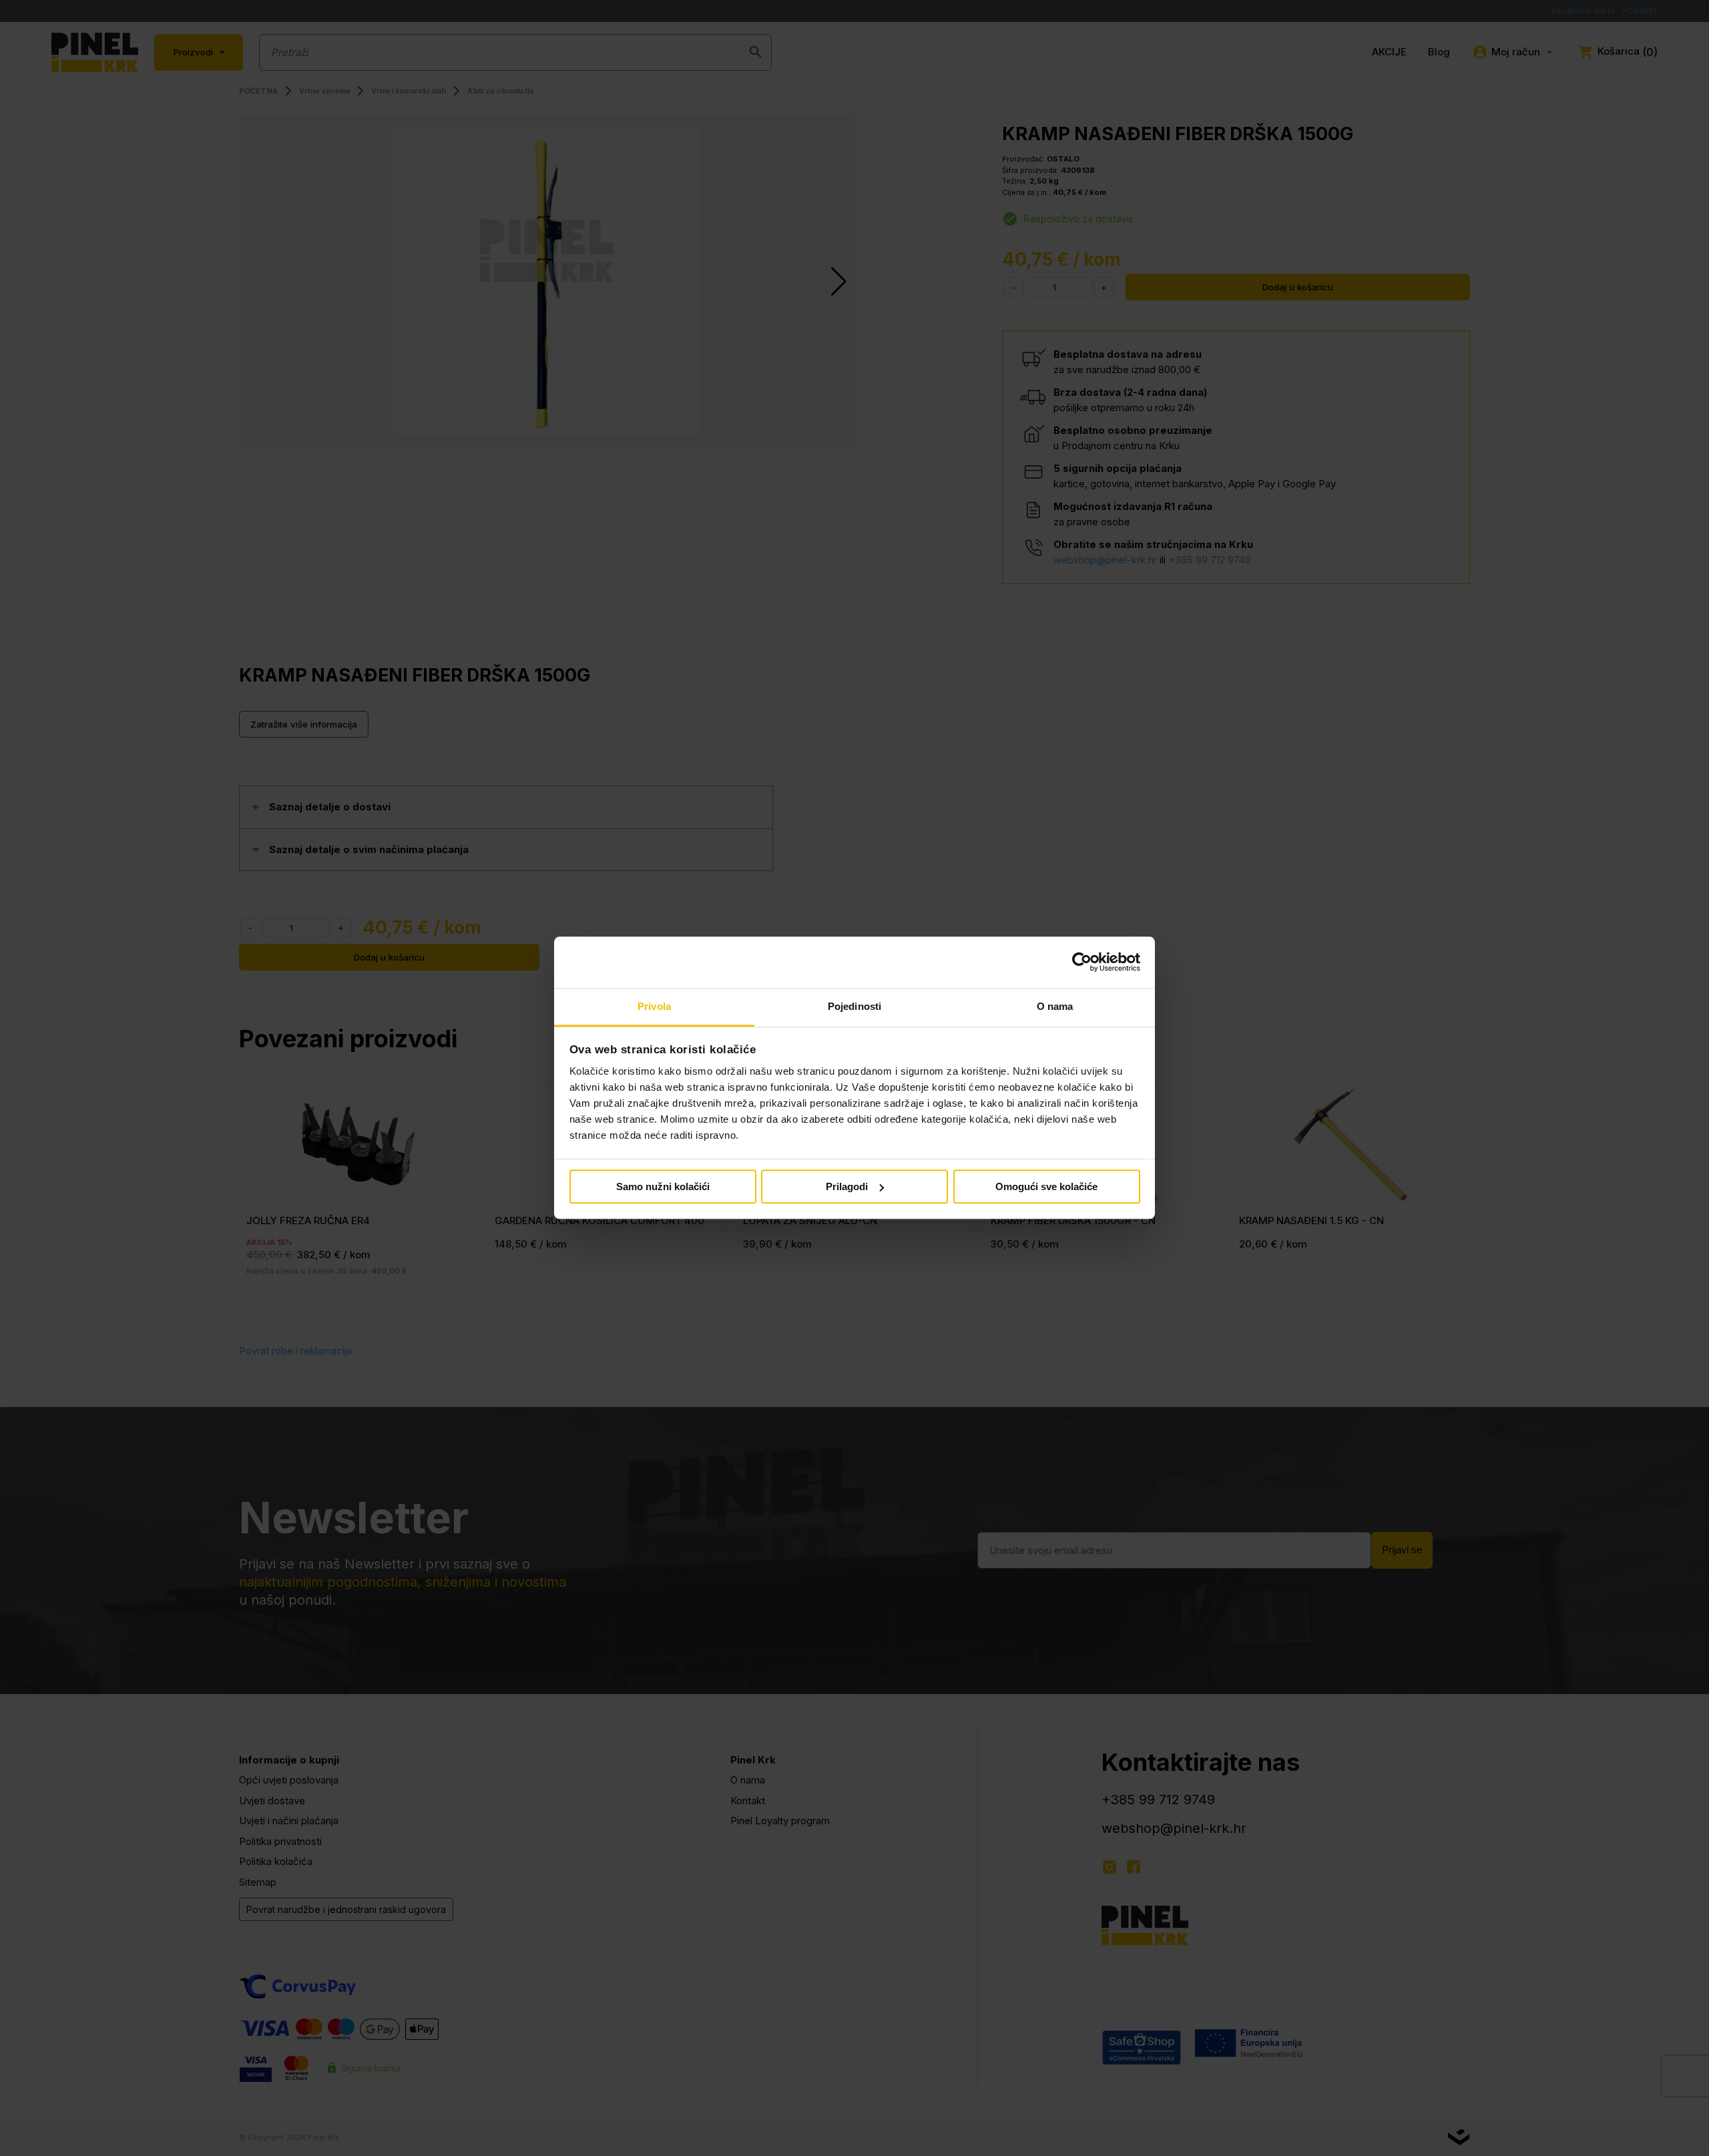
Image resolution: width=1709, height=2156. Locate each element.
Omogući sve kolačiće (1046, 1186)
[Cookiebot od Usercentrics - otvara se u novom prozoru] (1082, 963)
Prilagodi (847, 1186)
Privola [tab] (654, 1006)
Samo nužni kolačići (663, 1186)
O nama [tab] (1055, 1006)
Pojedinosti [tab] (854, 1006)
